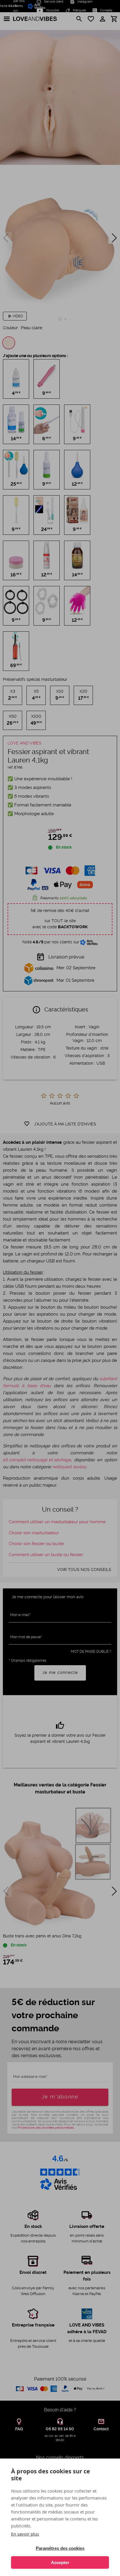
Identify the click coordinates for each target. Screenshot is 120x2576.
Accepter (60, 2562)
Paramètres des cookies (60, 2548)
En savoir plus (25, 2534)
